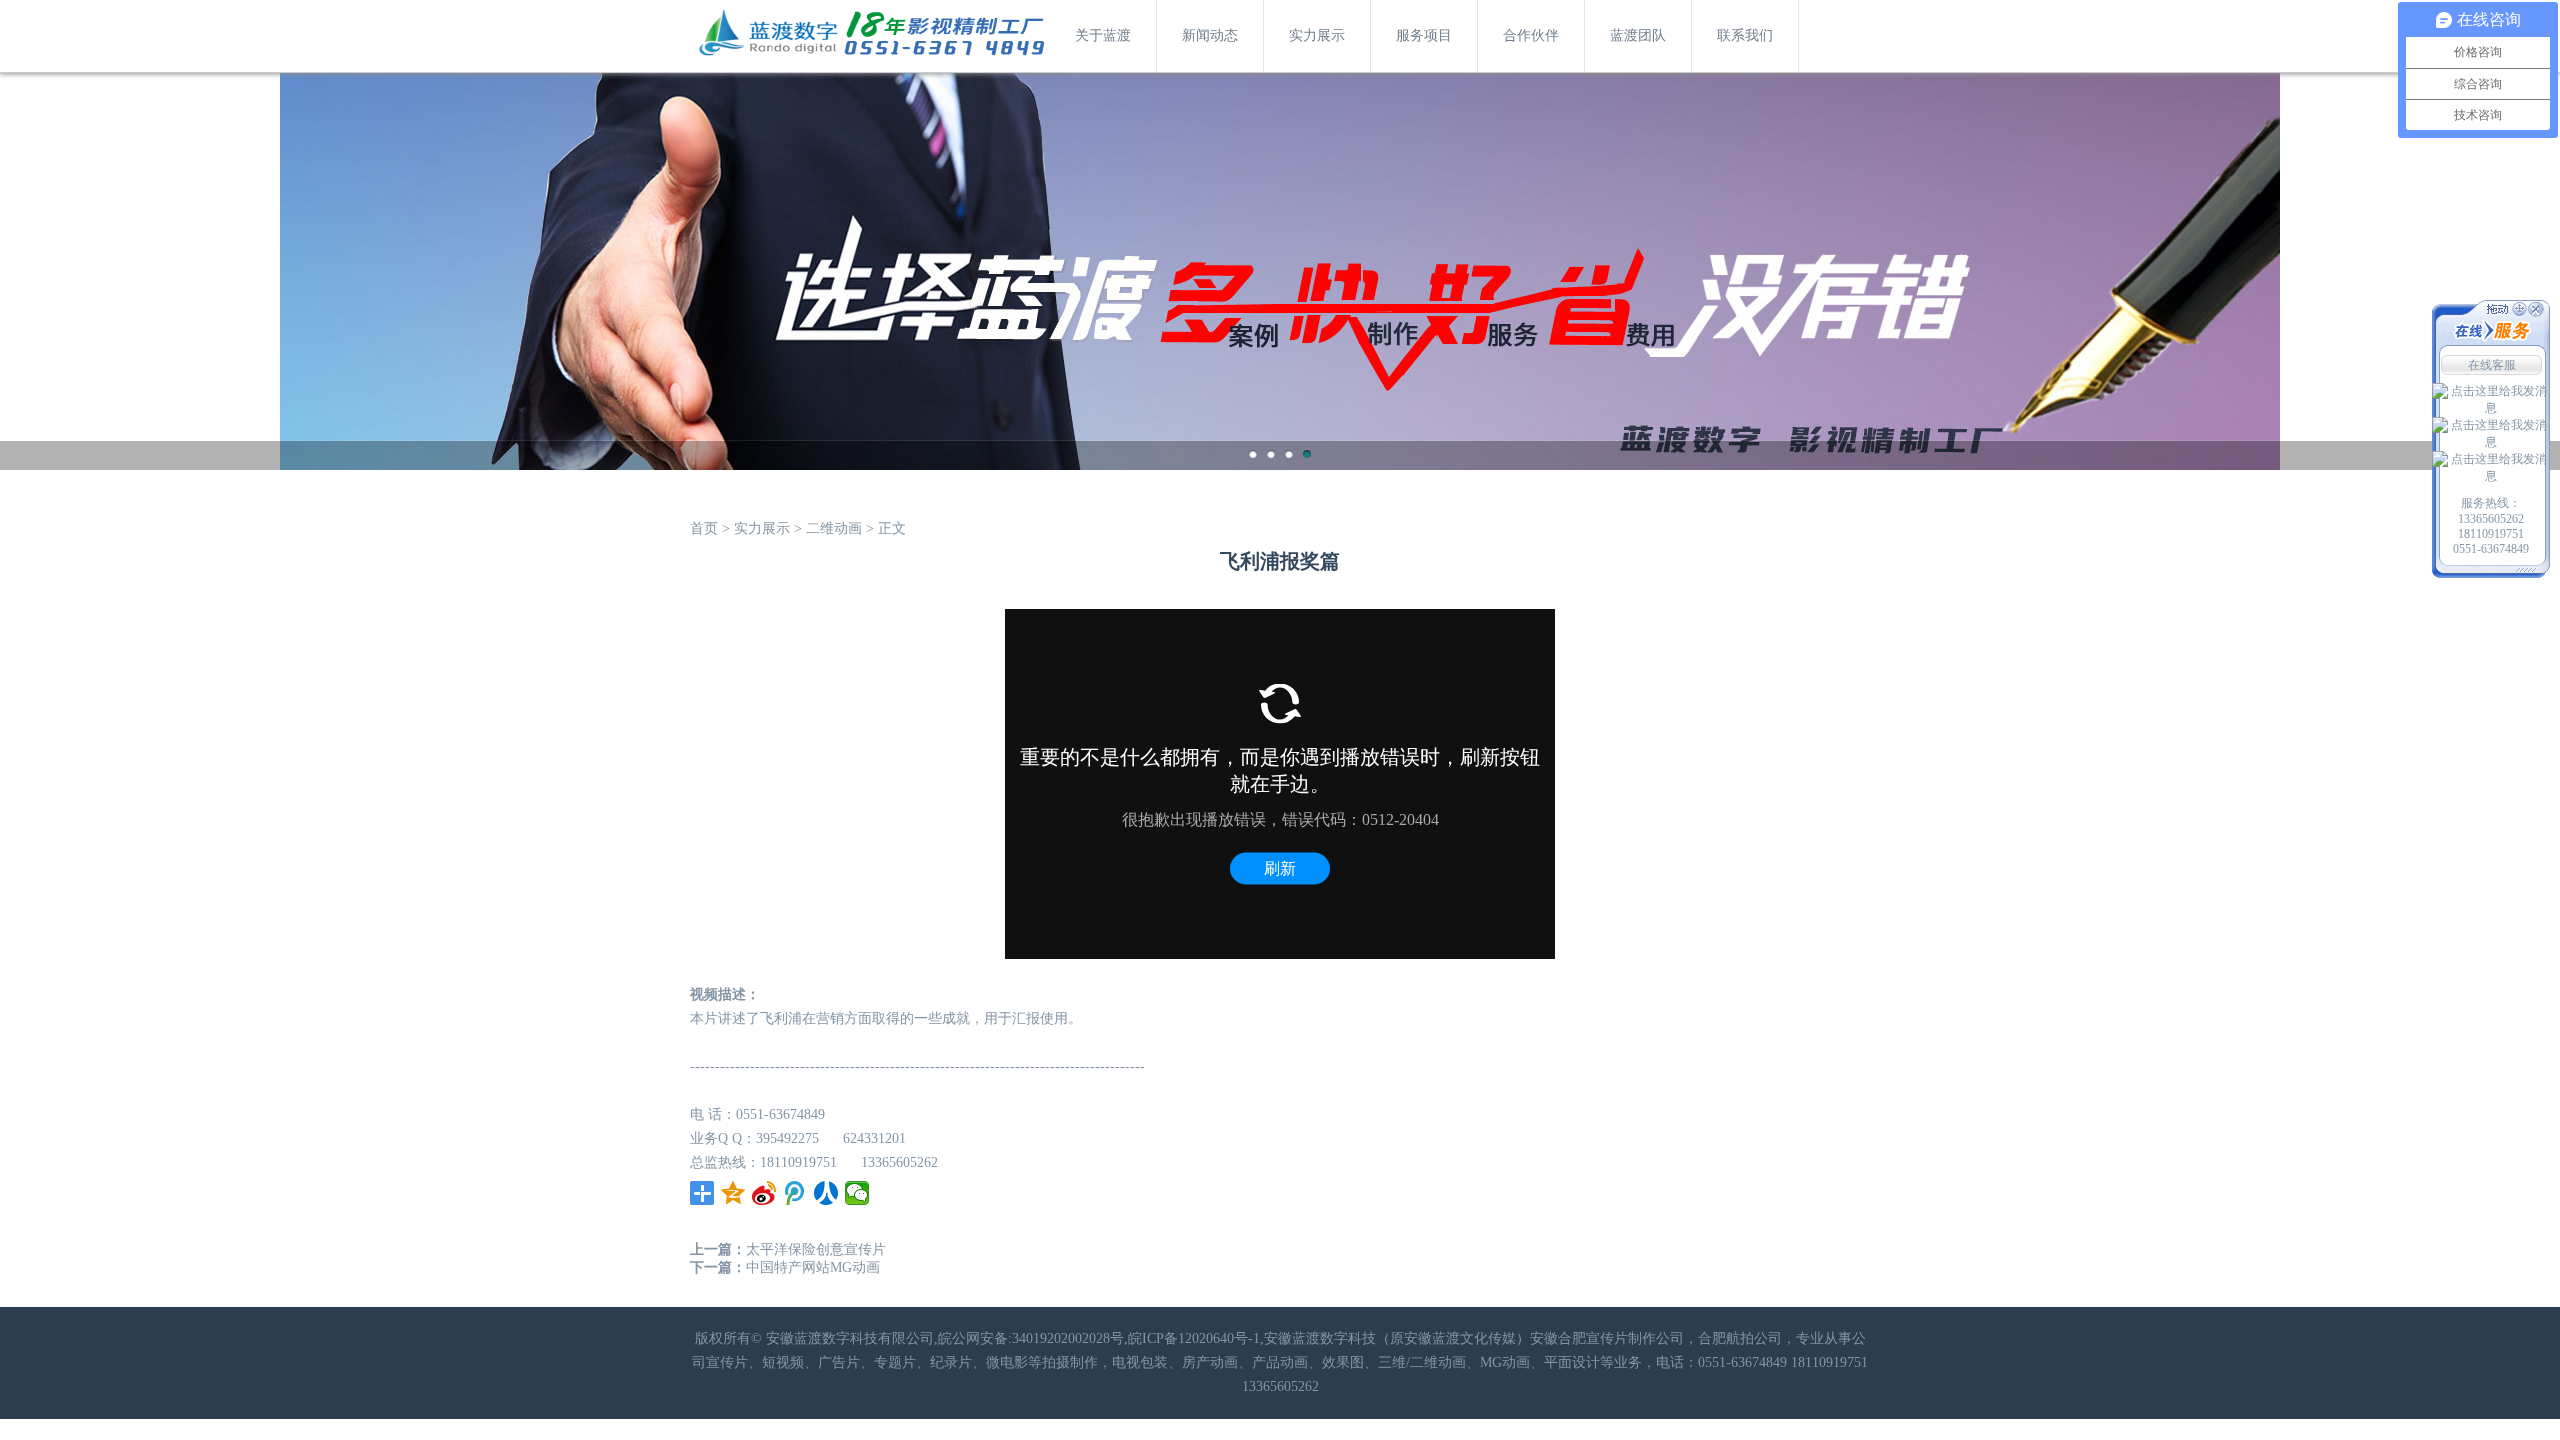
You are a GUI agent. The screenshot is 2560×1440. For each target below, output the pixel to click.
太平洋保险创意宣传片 (816, 1249)
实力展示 (1317, 35)
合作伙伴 (1531, 35)
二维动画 (834, 528)
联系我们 (1745, 35)
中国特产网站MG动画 (813, 1267)
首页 (704, 528)
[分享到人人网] (826, 1193)
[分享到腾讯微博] (795, 1193)
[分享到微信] (857, 1193)
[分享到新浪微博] (764, 1193)
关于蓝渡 (1103, 35)
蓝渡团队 (1638, 35)
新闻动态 (1210, 35)
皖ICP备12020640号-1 (1194, 1338)
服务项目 (1424, 35)
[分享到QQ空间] (733, 1193)
